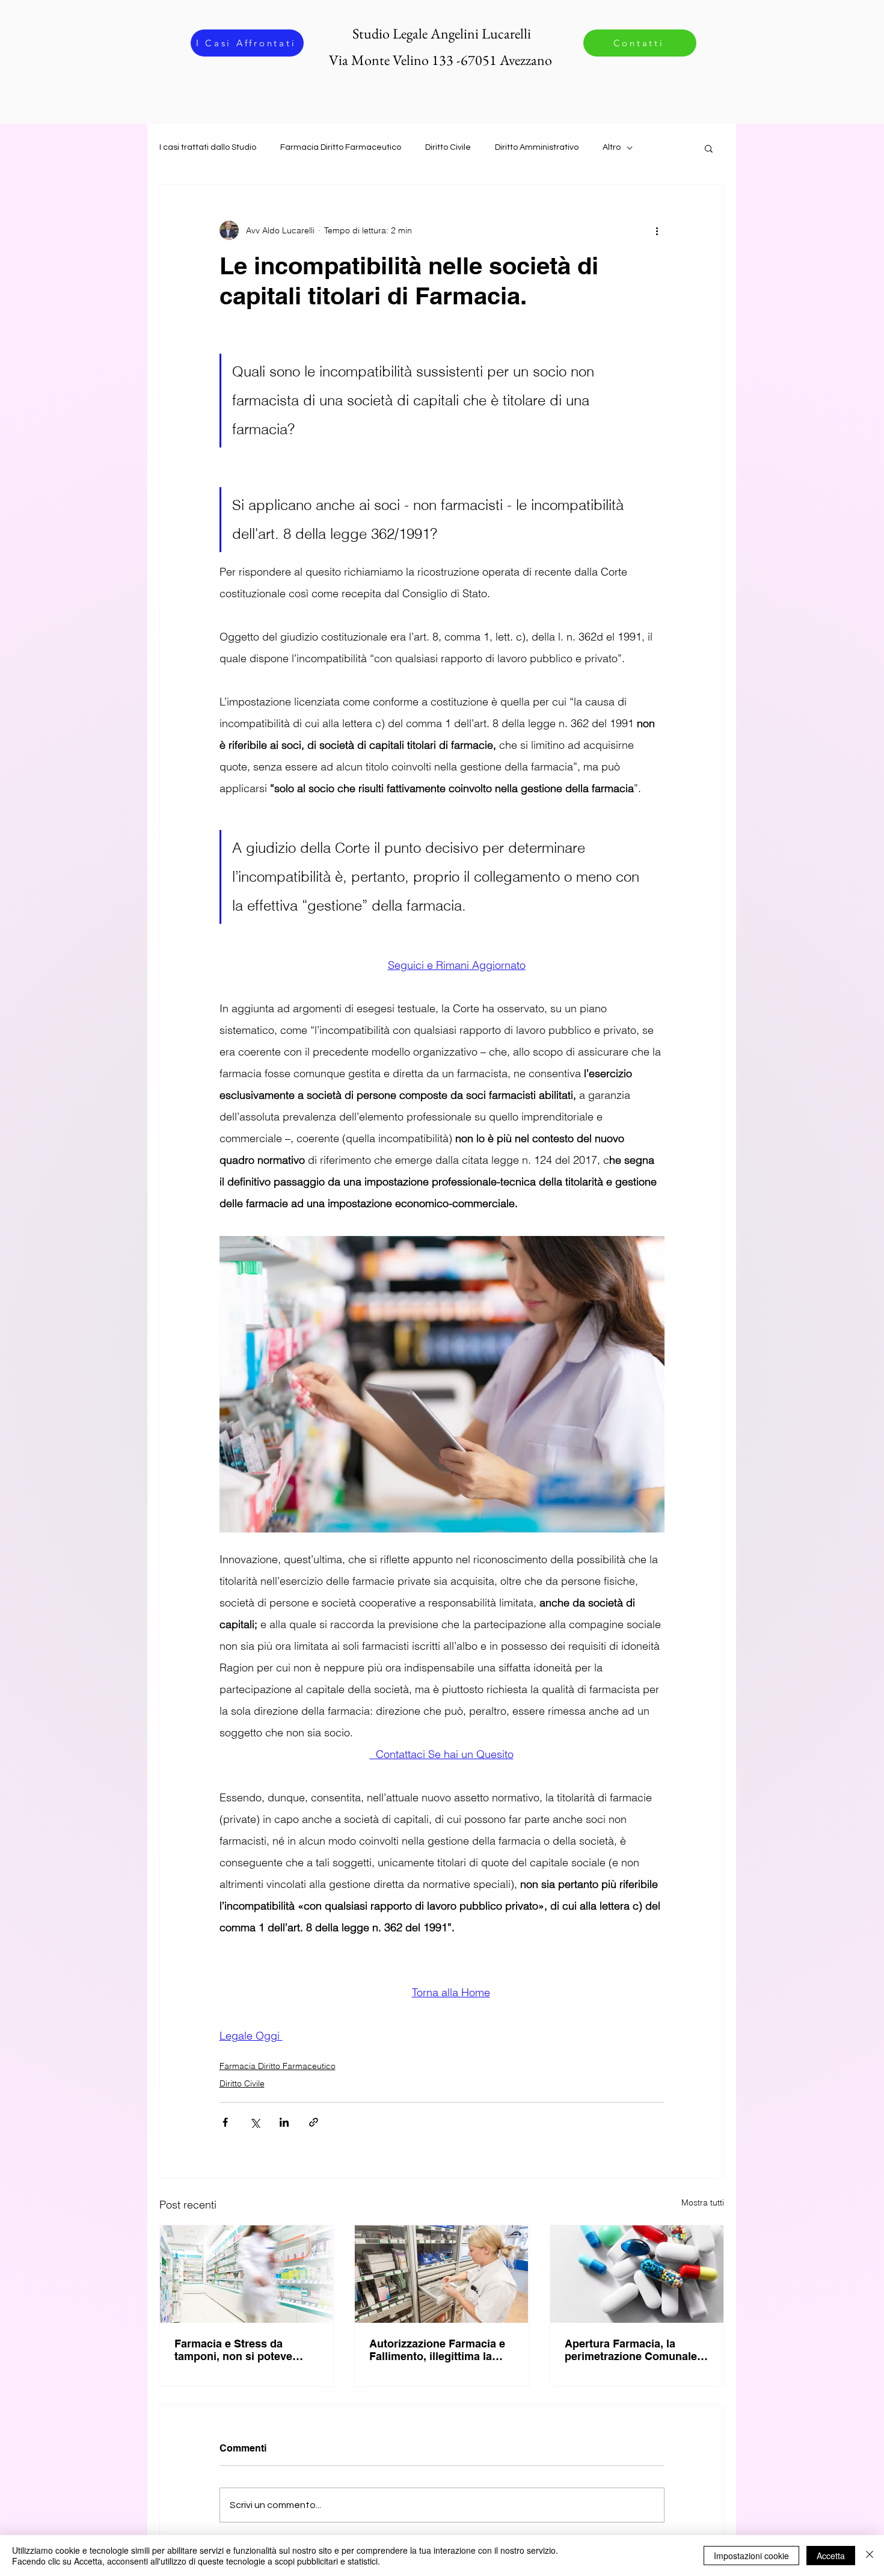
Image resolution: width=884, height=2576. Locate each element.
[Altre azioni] (657, 230)
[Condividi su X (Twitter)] (255, 2122)
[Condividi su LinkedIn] (284, 2122)
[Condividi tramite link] (314, 2122)
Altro (612, 147)
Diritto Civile (448, 147)
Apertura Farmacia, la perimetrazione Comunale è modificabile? (635, 2350)
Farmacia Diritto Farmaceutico (341, 147)
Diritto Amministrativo (537, 147)
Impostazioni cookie (751, 2556)
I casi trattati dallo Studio (208, 147)
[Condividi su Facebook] (225, 2122)
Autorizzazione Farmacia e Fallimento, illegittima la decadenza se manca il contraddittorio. (437, 2350)
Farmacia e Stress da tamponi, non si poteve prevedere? (233, 2350)
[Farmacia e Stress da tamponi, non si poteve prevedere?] (247, 2274)
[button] (709, 148)
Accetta (831, 2556)
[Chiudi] (870, 2556)
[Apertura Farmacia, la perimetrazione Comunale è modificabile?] (637, 2274)
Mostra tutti (703, 2203)
